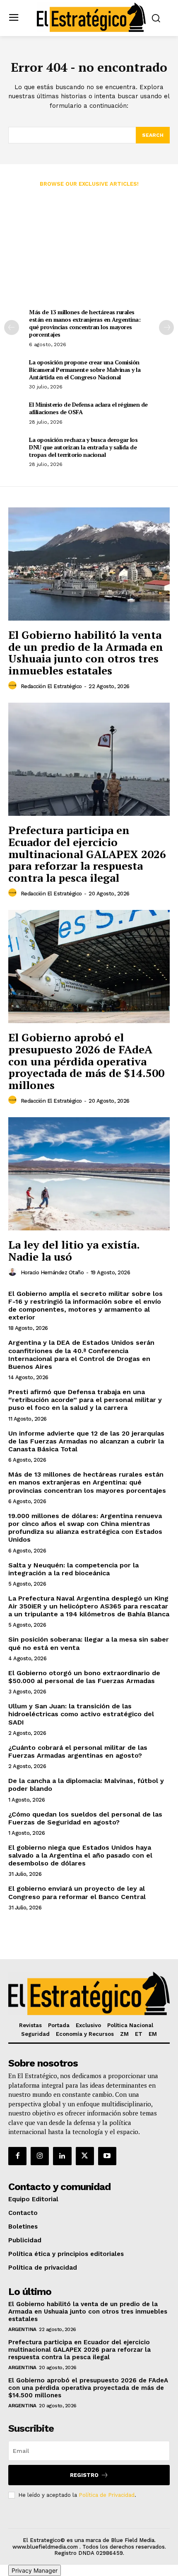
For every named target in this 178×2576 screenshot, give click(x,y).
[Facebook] (17, 2156)
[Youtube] (107, 2156)
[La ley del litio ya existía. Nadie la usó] (89, 1174)
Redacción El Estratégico (51, 686)
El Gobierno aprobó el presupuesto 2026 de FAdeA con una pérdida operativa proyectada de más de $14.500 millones (86, 1061)
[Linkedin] (62, 2156)
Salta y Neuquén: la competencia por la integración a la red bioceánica (73, 1569)
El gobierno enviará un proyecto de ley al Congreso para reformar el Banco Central (77, 1892)
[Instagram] (40, 2156)
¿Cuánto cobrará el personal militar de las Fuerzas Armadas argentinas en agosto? (78, 1751)
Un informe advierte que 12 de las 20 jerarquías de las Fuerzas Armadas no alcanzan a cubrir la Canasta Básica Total (86, 1441)
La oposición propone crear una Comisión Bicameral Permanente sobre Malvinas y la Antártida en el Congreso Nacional (85, 370)
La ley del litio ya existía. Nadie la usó (74, 1250)
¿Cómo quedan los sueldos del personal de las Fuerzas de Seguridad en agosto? (85, 1818)
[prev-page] (12, 327)
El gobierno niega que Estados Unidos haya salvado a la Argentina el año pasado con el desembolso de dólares (80, 1855)
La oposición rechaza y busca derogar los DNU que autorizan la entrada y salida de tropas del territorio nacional (83, 447)
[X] (85, 2156)
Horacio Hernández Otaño (52, 1272)
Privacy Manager (35, 2570)
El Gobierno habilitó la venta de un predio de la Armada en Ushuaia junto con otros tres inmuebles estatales (86, 652)
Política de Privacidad (107, 2495)
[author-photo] (14, 686)
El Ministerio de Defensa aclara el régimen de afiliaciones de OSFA (88, 408)
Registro (84, 2475)
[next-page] (166, 327)
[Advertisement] (89, 252)
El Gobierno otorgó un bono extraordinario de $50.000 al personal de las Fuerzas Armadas (84, 1677)
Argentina (22, 2329)
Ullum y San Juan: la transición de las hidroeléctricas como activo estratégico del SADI (81, 1714)
